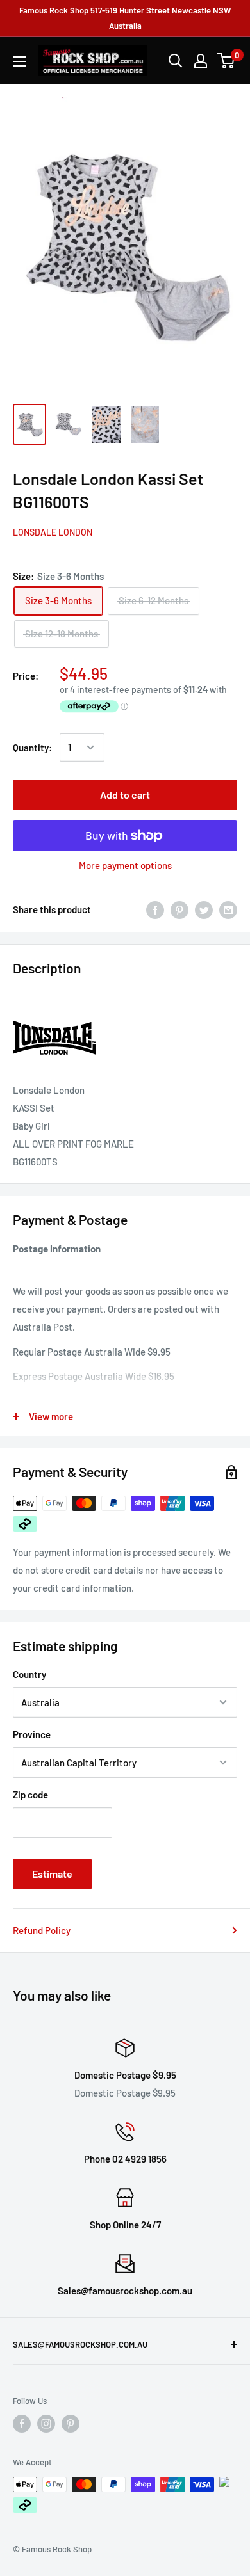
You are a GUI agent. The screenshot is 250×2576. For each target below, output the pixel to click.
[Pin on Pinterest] (179, 909)
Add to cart (125, 795)
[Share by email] (228, 909)
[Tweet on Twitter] (204, 909)
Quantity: (32, 748)
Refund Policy (42, 1930)
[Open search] (176, 61)
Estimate (52, 1874)
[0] (227, 61)
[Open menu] (19, 61)
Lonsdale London (53, 532)
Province (32, 1734)
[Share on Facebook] (155, 909)
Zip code (30, 1795)
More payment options (125, 865)
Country (29, 1674)
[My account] (201, 61)
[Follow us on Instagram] (46, 2424)
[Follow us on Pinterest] (71, 2424)
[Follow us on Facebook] (22, 2424)
